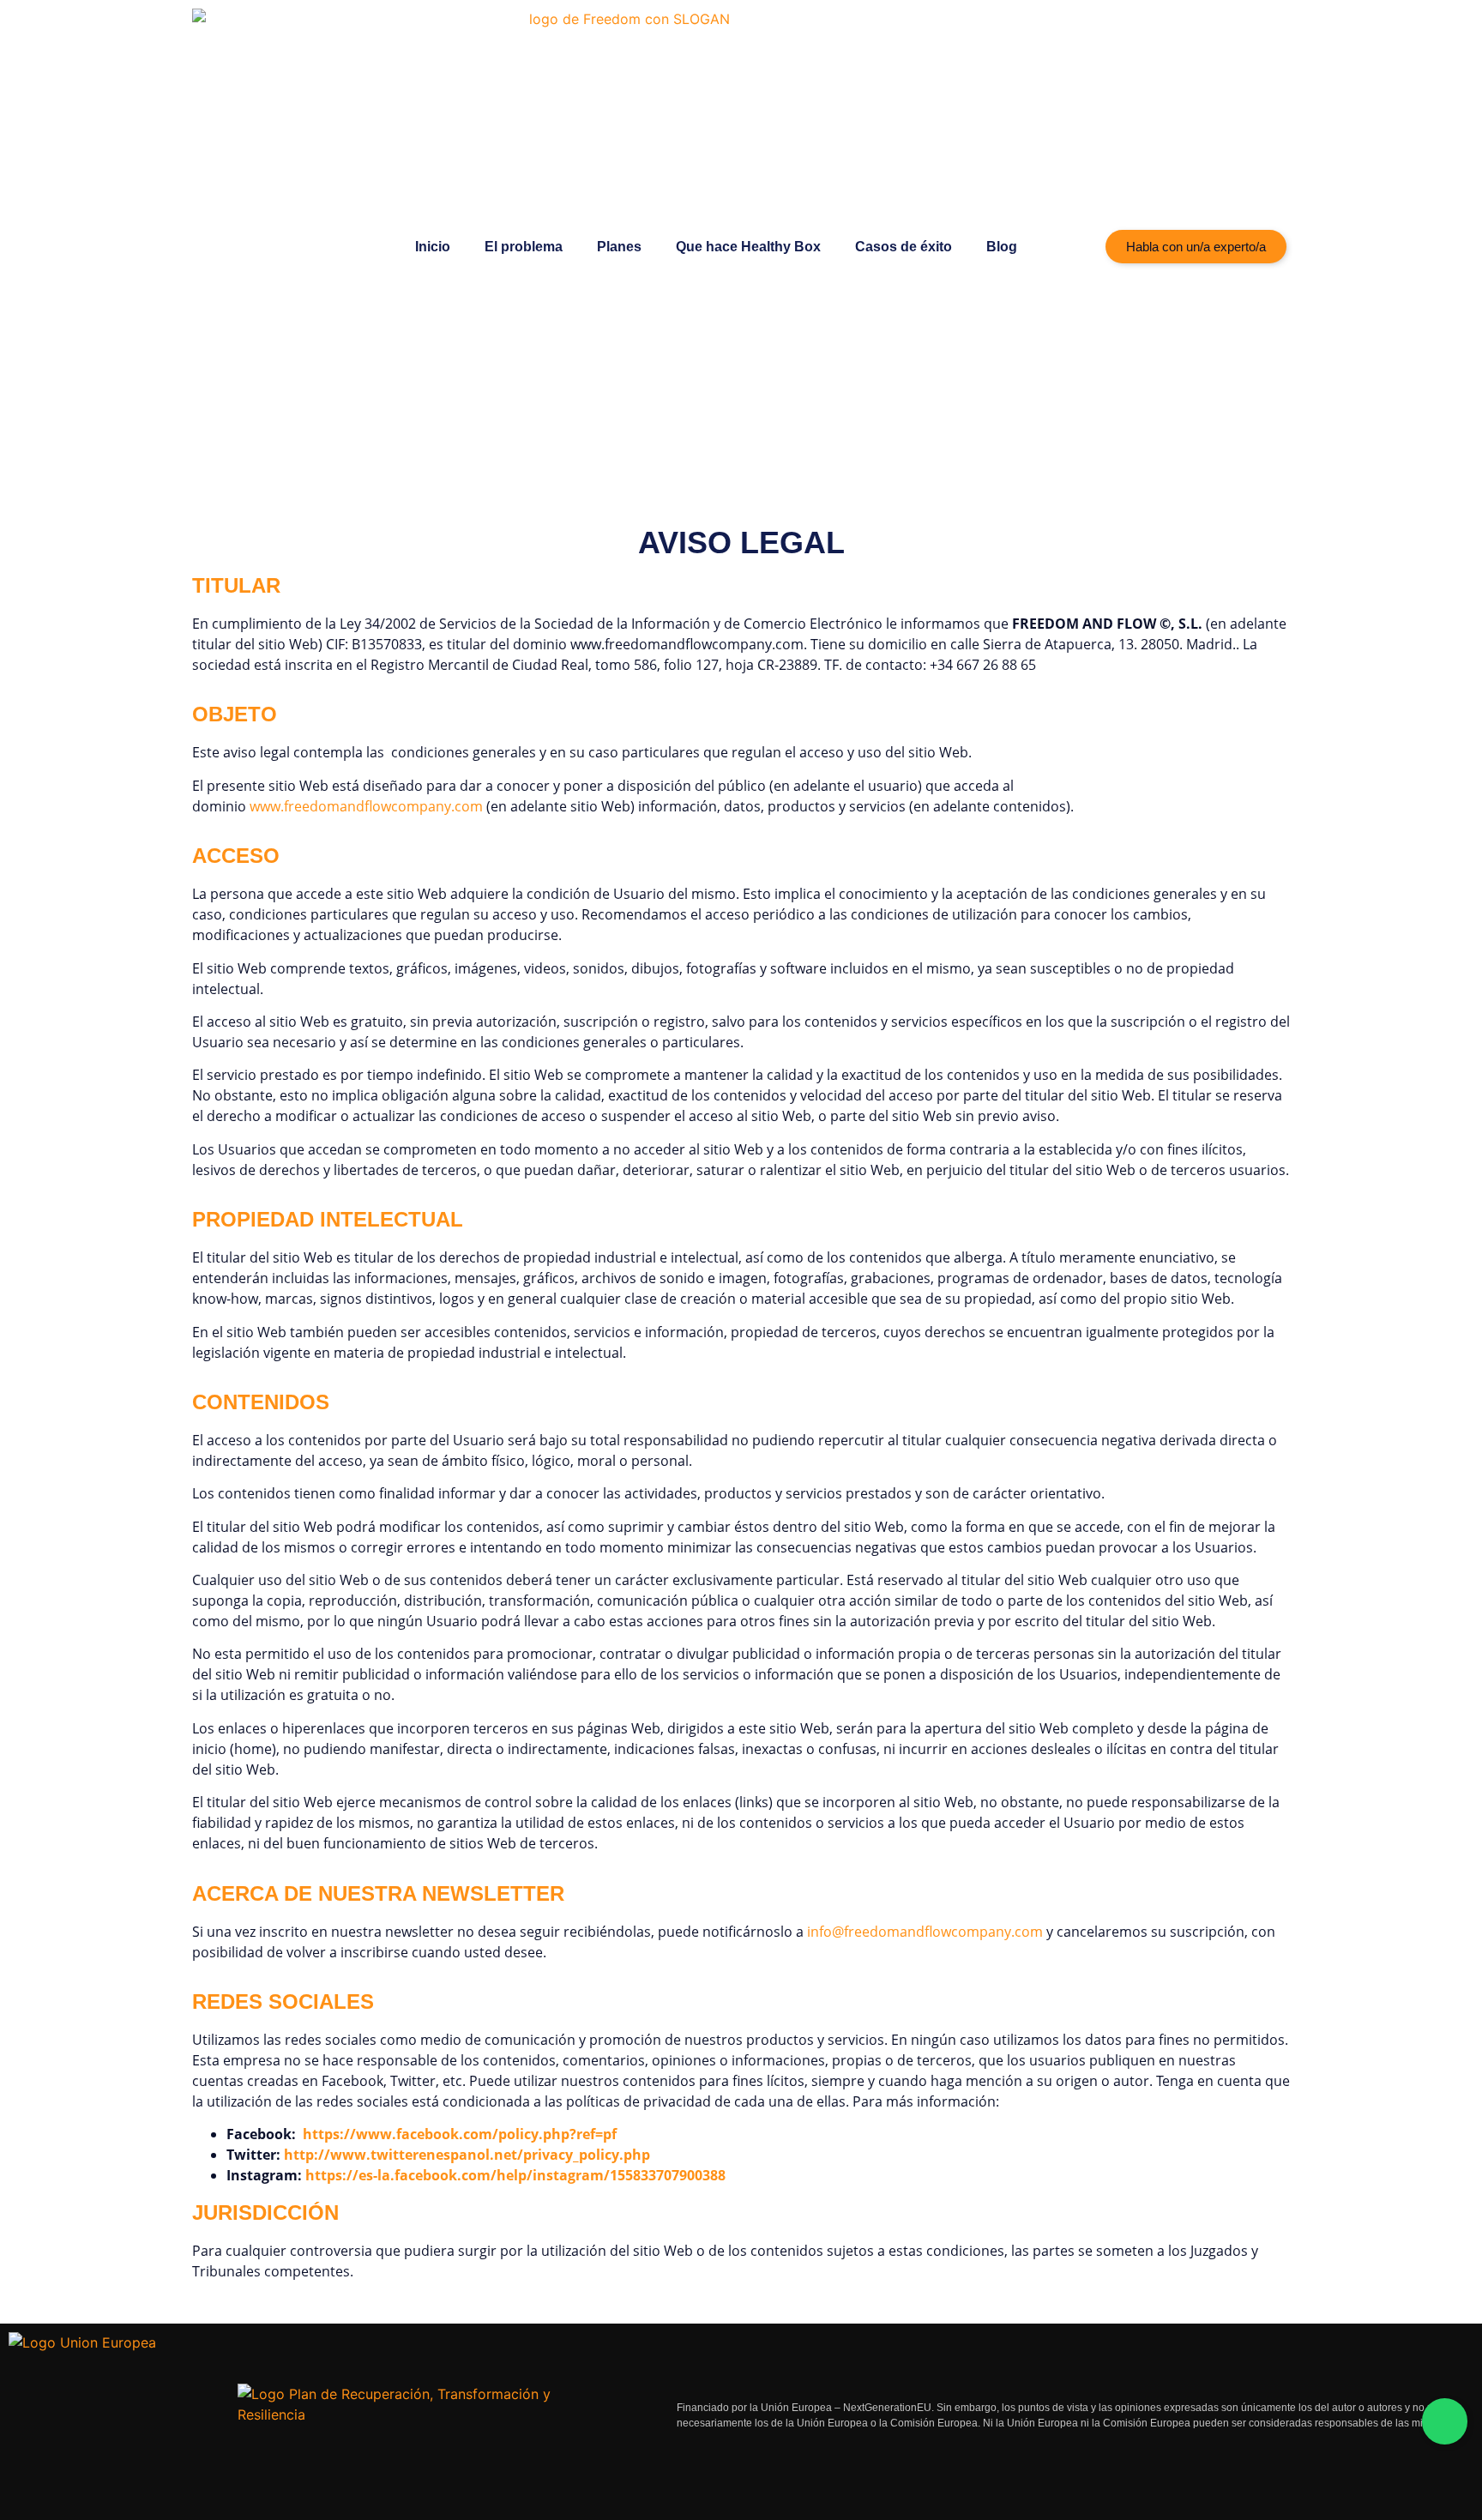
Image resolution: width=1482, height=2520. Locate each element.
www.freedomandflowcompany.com (366, 806)
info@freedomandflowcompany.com (925, 1932)
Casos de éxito (904, 247)
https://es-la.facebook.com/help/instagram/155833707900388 (515, 2175)
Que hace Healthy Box (748, 247)
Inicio (433, 247)
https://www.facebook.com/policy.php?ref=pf (460, 2134)
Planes (619, 247)
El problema (524, 247)
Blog (1002, 247)
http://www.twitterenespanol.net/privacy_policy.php (467, 2155)
